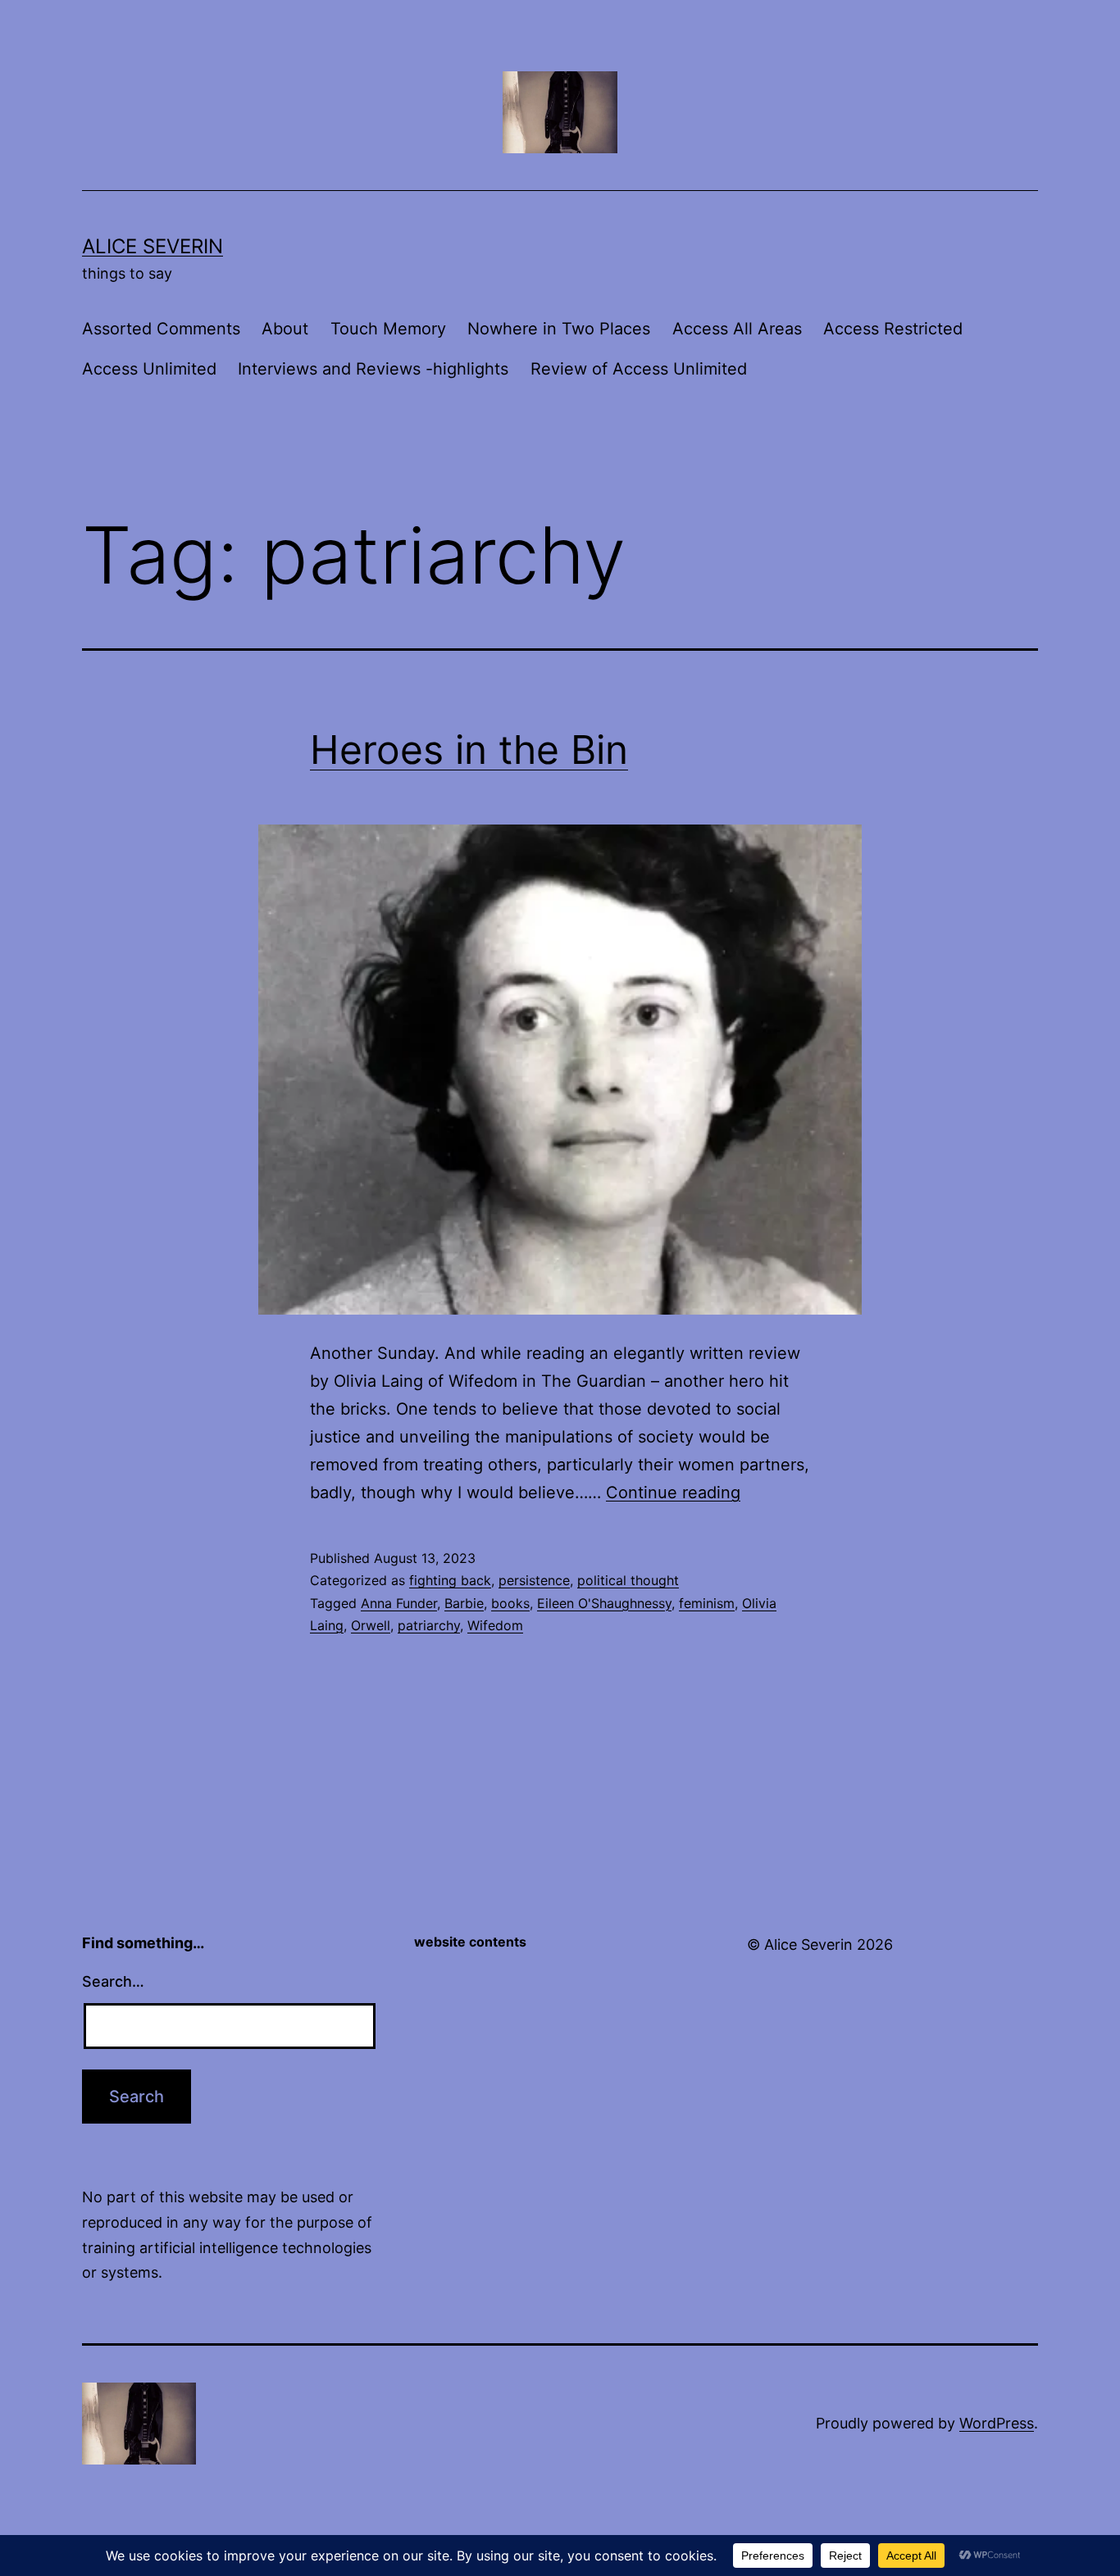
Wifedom (495, 1625)
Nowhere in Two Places (559, 329)
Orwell (371, 1625)
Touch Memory (388, 329)
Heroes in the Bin (469, 750)
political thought (628, 1580)
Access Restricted (893, 329)
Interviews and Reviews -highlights (373, 369)
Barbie (464, 1603)
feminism (707, 1603)
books (510, 1603)
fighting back (450, 1580)
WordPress (997, 2423)
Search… (113, 1981)
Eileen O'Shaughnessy (604, 1603)
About (285, 329)
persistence (534, 1580)
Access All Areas (737, 329)
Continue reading (673, 1492)
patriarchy (429, 1625)
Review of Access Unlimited (639, 369)
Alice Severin (153, 246)
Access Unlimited (149, 369)
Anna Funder (399, 1603)
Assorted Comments (161, 329)
